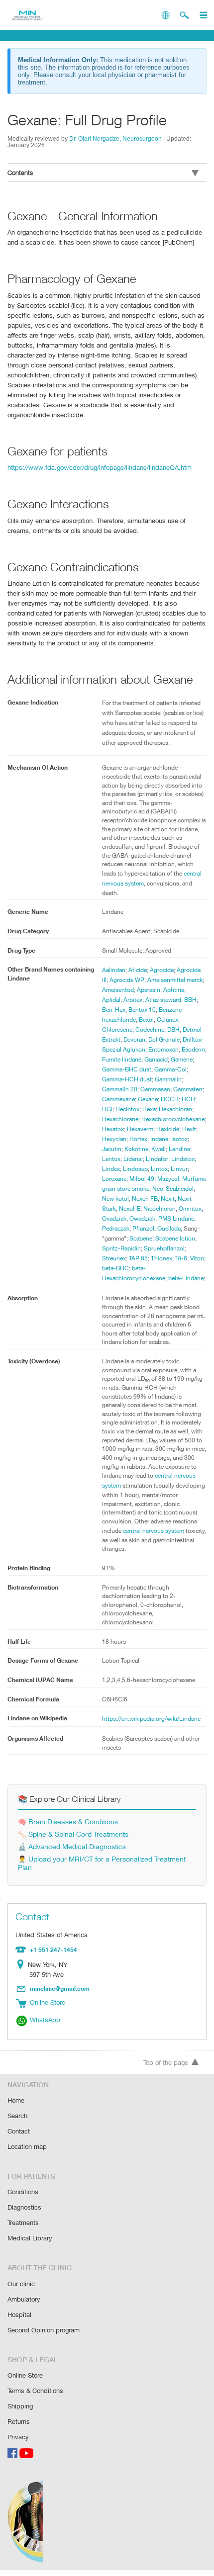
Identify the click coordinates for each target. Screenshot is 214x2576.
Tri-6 (181, 1258)
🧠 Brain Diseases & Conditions (68, 1821)
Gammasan (155, 1089)
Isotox (179, 1139)
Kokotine (136, 1149)
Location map (27, 2146)
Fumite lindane (122, 1059)
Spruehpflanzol (164, 1248)
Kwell (159, 1149)
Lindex (111, 1169)
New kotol (115, 1199)
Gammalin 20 (120, 1089)
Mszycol (168, 1179)
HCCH (170, 1099)
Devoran (134, 1039)
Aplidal (111, 1000)
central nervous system (154, 1531)
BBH (190, 1000)
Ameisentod (118, 990)
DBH (173, 1029)
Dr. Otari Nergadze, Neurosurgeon (115, 138)
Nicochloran (160, 1208)
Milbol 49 (142, 1179)
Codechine (150, 1029)
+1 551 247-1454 (53, 1950)
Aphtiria (174, 990)
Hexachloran (175, 1109)
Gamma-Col (170, 1069)
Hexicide (168, 1129)
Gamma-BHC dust (127, 1069)
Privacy (18, 2437)
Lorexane (114, 1179)
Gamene (182, 1059)
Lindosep (135, 1169)
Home (16, 2100)
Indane (159, 1139)
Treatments (23, 2222)
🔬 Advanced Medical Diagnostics (72, 1846)
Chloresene (117, 1029)
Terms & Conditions (35, 2391)
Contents (20, 173)
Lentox (111, 1159)
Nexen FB (145, 1199)
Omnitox (190, 1208)
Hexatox (113, 1129)
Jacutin (112, 1149)
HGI (107, 1109)
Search (17, 2116)
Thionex (161, 1258)
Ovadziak (114, 1218)
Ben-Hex (114, 1010)
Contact (19, 2131)
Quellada (169, 1228)
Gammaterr (188, 1089)
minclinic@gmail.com (60, 1988)
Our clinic (21, 2284)
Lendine (179, 1149)
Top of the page (166, 2062)
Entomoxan (163, 1049)
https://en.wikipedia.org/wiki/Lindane (151, 1719)
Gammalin (168, 1079)
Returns (19, 2421)
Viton (197, 1258)
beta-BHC (115, 1268)
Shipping (20, 2406)
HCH (188, 1099)
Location (23, 1964)
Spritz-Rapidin (121, 1248)
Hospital (19, 2314)
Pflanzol (143, 1228)
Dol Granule (164, 1039)
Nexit (168, 1199)
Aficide (138, 970)
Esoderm (193, 1049)
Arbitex (133, 1000)
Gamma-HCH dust (127, 1079)
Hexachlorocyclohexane (173, 1119)
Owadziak (142, 1218)
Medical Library (30, 2238)
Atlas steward (163, 1000)
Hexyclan (114, 1139)
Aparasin (149, 990)
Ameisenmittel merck (175, 980)
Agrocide (162, 970)
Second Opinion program (44, 2330)
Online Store (25, 2375)
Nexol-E (130, 1208)
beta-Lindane (186, 1278)
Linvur (179, 1169)
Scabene (141, 1238)
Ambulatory (24, 2299)
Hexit (189, 1129)
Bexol (146, 1020)
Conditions (23, 2192)
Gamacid (156, 1059)
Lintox (159, 1169)
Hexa (149, 1109)
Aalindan (114, 970)
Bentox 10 (142, 1010)
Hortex (138, 1139)
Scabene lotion (175, 1238)
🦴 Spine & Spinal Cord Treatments (73, 1834)
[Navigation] (203, 15)
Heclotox (127, 1109)
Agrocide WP (127, 980)
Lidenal (133, 1159)
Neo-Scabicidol (173, 1189)
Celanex (167, 1020)
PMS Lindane (176, 1218)
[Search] (184, 15)
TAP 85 (138, 1258)
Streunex (114, 1258)
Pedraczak (116, 1228)
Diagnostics (24, 2207)
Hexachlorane (120, 1119)
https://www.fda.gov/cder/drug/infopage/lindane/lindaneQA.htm (100, 467)
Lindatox (183, 1159)
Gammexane (118, 1099)
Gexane (148, 1099)
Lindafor (157, 1159)
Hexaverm (140, 1129)
